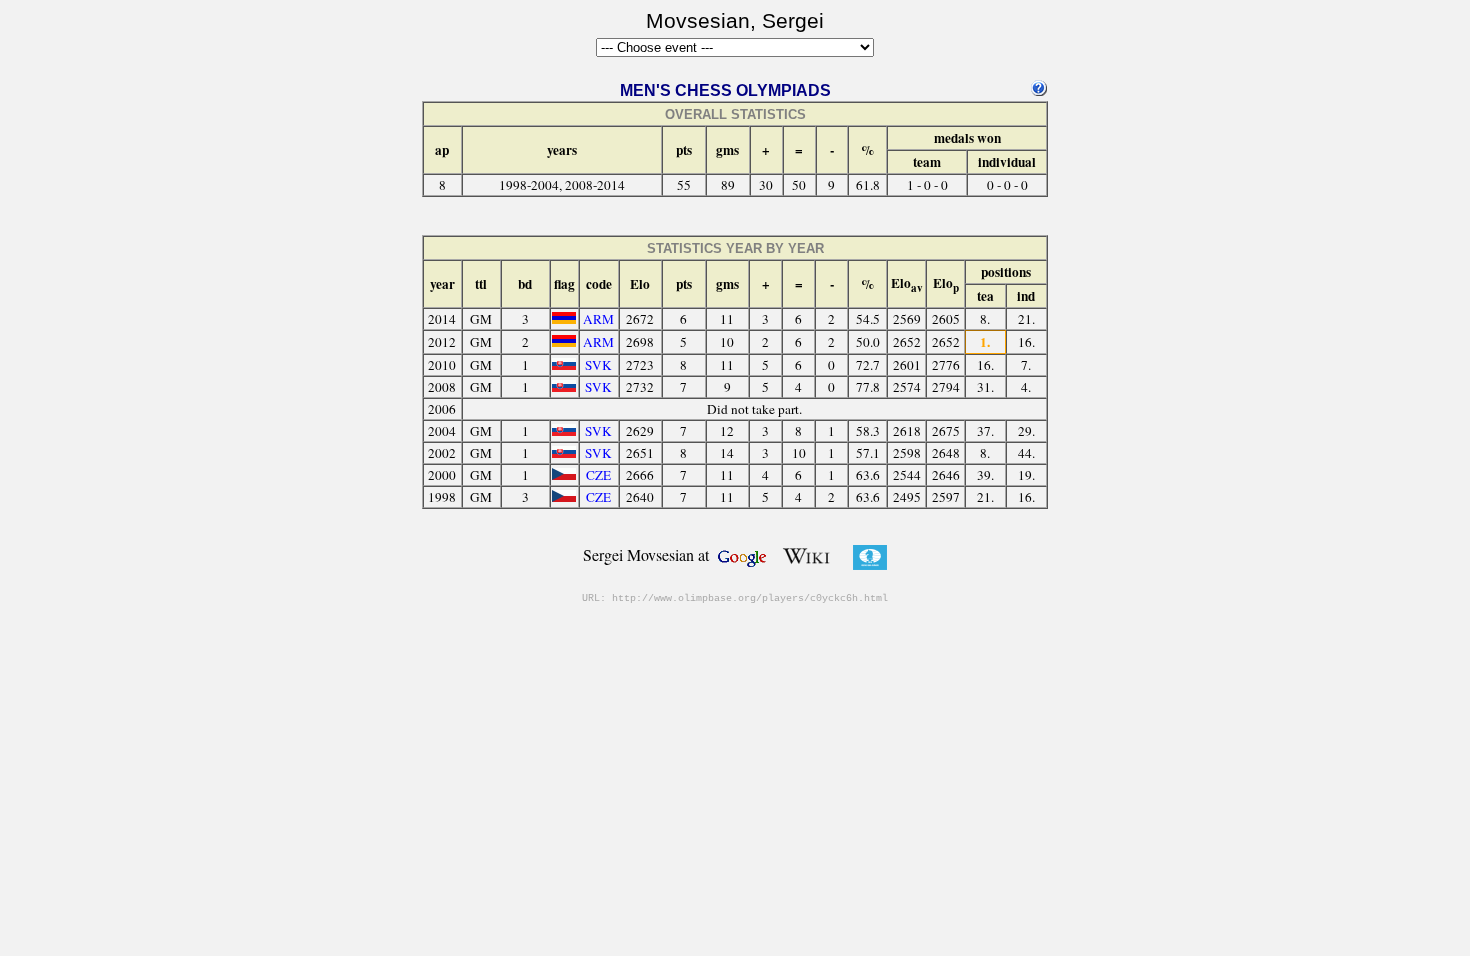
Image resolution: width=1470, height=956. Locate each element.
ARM (598, 319)
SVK (598, 365)
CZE (598, 475)
